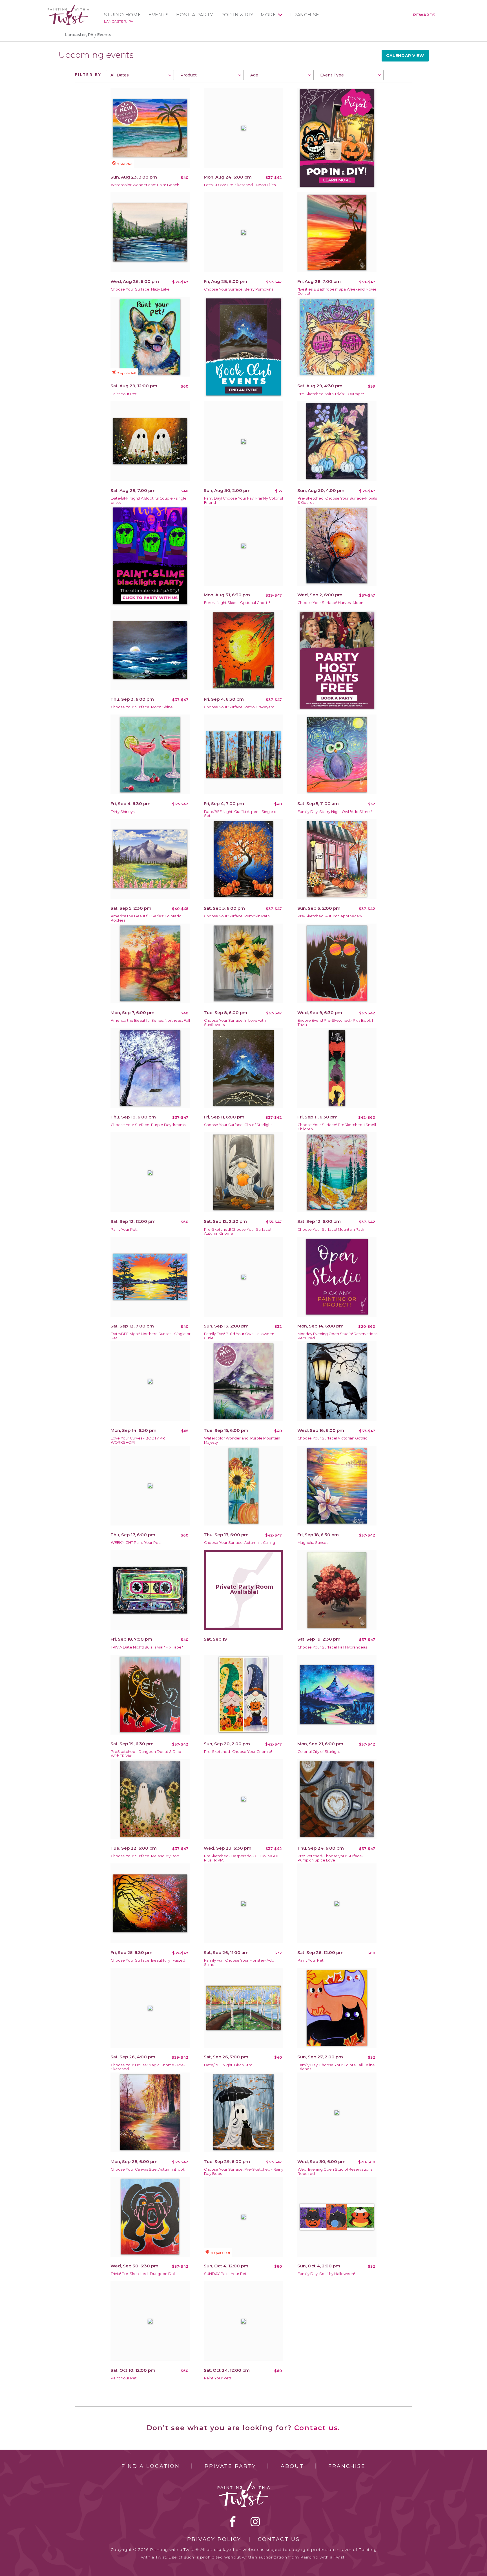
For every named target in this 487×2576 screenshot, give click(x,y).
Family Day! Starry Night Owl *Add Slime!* (335, 812)
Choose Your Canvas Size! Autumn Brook (148, 2169)
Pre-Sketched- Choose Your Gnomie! (238, 1752)
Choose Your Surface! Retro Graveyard (239, 707)
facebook (233, 2522)
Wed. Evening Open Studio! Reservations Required (335, 2171)
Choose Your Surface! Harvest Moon (330, 603)
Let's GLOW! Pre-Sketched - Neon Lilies (240, 185)
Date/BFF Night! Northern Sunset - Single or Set (151, 1336)
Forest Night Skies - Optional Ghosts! (237, 603)
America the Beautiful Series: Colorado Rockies (146, 918)
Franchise (305, 15)
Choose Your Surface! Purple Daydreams (148, 1125)
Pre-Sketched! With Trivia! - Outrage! (331, 394)
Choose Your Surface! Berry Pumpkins (239, 289)
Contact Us (279, 2539)
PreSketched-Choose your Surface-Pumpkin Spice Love (330, 1858)
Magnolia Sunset (313, 1543)
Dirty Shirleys (123, 812)
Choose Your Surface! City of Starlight (238, 1125)
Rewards (424, 15)
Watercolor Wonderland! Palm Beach (145, 185)
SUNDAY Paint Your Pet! (226, 2274)
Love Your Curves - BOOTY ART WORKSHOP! (139, 1440)
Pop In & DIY (237, 15)
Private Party (230, 2466)
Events (159, 15)
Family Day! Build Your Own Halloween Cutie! (239, 1336)
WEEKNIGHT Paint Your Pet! (136, 1543)
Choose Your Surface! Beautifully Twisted (148, 1960)
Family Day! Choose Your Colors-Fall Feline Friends (336, 2067)
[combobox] (140, 75)
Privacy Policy (214, 2539)
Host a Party (195, 15)
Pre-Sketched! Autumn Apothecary (330, 916)
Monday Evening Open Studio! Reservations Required (337, 1336)
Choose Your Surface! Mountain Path (331, 1229)
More (268, 15)
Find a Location (151, 2466)
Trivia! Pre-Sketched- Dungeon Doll (143, 2274)
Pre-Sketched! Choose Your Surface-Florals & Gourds (337, 500)
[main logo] (68, 7)
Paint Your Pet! (124, 394)
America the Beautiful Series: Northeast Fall (150, 1020)
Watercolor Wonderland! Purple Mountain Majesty (242, 1440)
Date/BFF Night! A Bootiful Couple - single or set (149, 500)
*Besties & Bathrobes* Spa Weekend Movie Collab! (337, 291)
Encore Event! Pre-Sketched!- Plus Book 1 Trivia (335, 1023)
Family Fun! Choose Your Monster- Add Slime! (239, 1962)
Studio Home (123, 15)
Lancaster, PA (119, 21)
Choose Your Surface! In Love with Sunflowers (235, 1023)
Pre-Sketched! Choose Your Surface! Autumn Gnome (238, 1232)
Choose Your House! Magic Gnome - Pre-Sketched (148, 2067)
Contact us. (317, 2428)
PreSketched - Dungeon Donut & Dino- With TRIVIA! (147, 1754)
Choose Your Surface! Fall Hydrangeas (332, 1647)
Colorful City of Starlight (319, 1752)
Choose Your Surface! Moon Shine (142, 707)
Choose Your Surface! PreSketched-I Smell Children (337, 1127)
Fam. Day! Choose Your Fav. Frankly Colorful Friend (243, 500)
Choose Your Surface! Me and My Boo (145, 1856)
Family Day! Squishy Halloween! (326, 2274)
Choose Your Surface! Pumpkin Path (237, 916)
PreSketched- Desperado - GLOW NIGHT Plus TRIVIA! (241, 1858)
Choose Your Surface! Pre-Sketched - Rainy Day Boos (244, 2171)
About (292, 2466)
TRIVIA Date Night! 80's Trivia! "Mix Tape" (147, 1647)
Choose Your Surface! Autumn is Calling (240, 1543)
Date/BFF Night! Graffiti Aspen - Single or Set (241, 814)
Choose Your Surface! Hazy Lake (140, 289)
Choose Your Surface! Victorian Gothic (332, 1438)
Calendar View (405, 56)
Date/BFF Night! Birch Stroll (229, 2065)
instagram (255, 2522)
